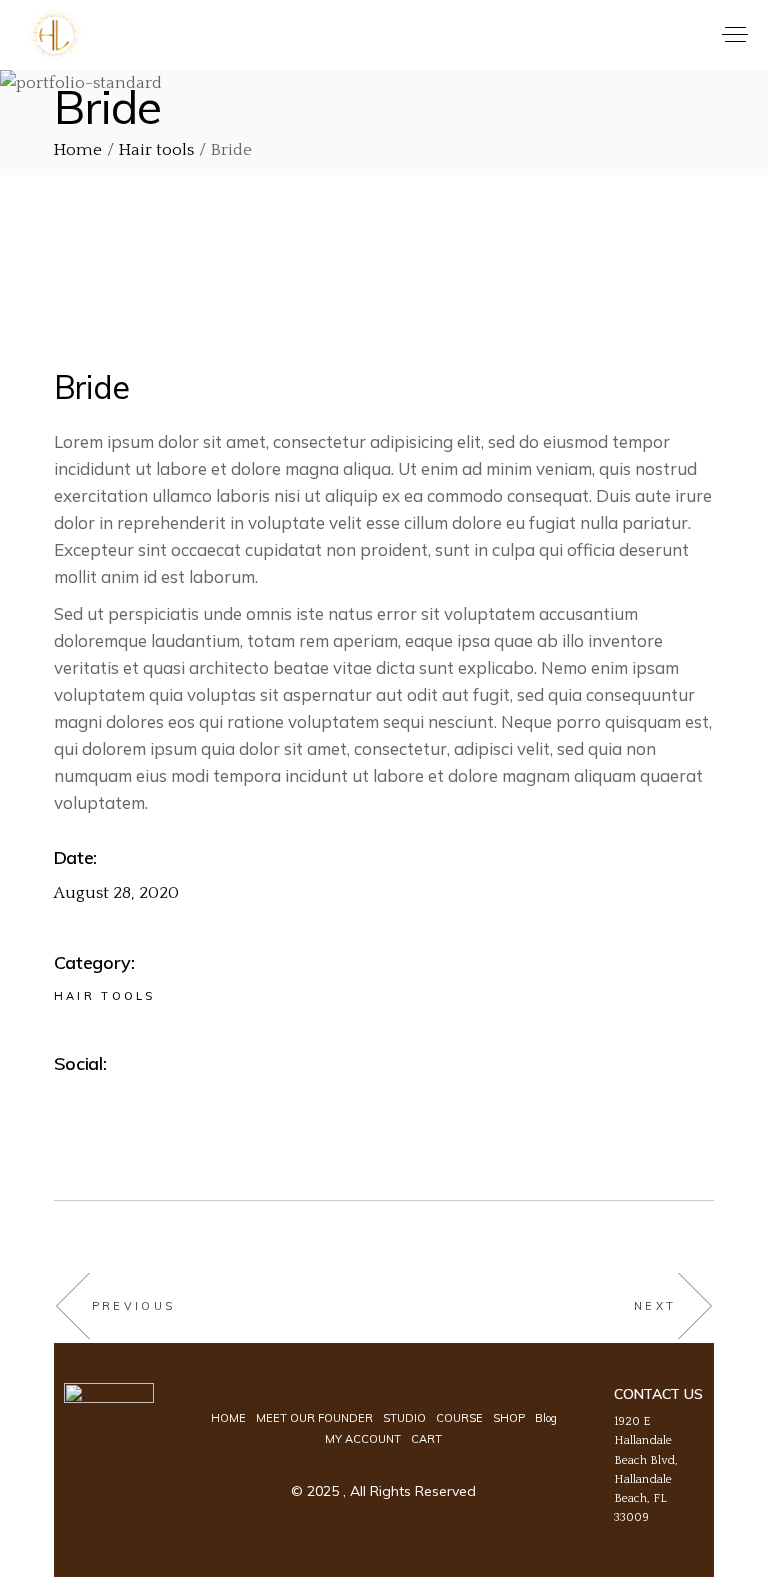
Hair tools (105, 996)
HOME (228, 1418)
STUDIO (404, 1418)
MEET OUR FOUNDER (314, 1418)
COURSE (459, 1418)
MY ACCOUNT (363, 1439)
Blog (546, 1418)
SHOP (509, 1418)
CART (426, 1439)
